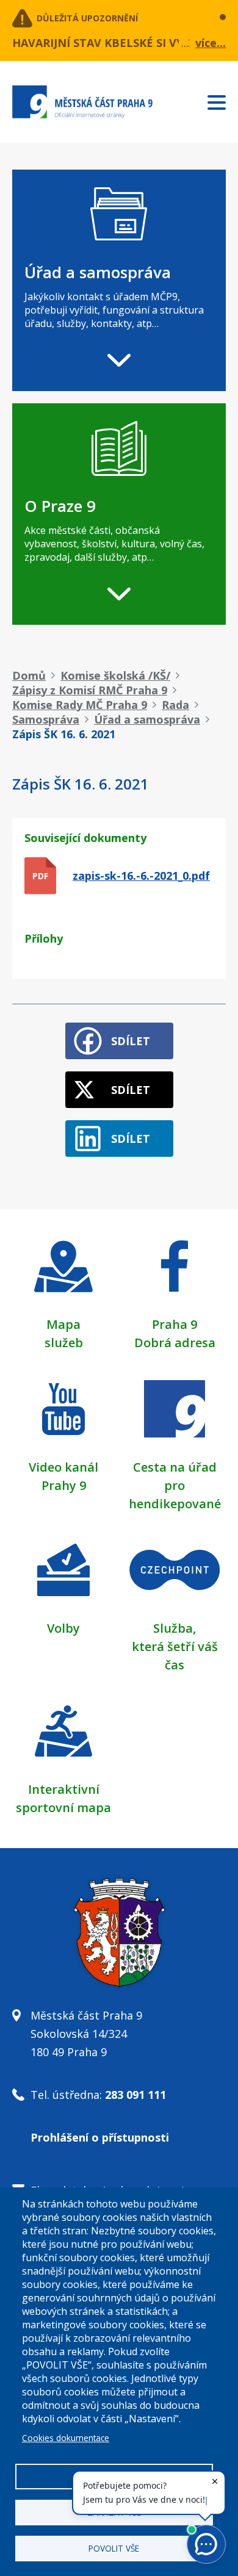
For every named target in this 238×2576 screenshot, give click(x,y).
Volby (63, 1628)
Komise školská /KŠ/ (115, 675)
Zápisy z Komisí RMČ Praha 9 (90, 690)
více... (211, 43)
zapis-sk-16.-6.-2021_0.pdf (141, 876)
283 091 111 (135, 2095)
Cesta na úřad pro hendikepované (175, 1485)
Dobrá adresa (175, 1343)
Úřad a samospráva (147, 719)
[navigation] (119, 280)
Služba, (175, 1628)
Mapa (63, 1324)
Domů (29, 675)
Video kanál (63, 1467)
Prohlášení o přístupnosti (100, 2137)
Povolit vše (114, 2548)
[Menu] (223, 100)
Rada (175, 705)
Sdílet (131, 1041)
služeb (64, 1343)
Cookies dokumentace (66, 2438)
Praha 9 (175, 1324)
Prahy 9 (64, 1485)
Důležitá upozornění (87, 18)
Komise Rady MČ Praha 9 (80, 705)
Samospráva (46, 719)
